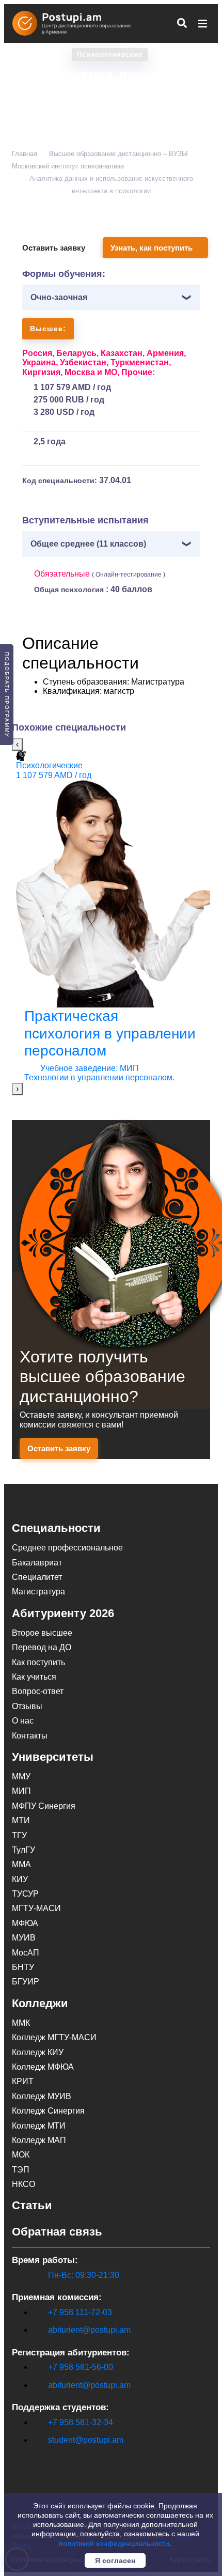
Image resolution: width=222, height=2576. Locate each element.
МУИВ (24, 1938)
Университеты (53, 1757)
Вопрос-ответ (38, 1691)
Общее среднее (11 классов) (88, 544)
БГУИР (26, 1982)
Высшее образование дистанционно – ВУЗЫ (118, 154)
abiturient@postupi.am (89, 2330)
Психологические (110, 55)
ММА (21, 1864)
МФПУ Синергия (44, 1806)
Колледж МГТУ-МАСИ (54, 2037)
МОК (21, 2155)
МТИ (21, 1820)
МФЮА (25, 1923)
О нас (23, 1721)
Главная (25, 154)
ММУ (21, 1776)
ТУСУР (25, 1894)
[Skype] (18, 2457)
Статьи (32, 2205)
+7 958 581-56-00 (81, 2367)
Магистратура (38, 1592)
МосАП (26, 1953)
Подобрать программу (7, 695)
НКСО (23, 2184)
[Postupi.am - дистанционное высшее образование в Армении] (76, 23)
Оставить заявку (54, 248)
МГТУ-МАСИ (36, 1908)
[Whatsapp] (39, 2457)
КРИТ (23, 2081)
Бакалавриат (37, 1563)
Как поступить (38, 1662)
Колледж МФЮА (43, 2067)
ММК (21, 2023)
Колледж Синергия (48, 2111)
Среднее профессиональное (67, 1548)
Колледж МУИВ (42, 2096)
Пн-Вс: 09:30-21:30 (84, 2275)
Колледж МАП (39, 2140)
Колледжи (40, 2003)
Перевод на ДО (42, 1647)
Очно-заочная (59, 297)
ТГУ (19, 1835)
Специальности (56, 1528)
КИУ (20, 1879)
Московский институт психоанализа (68, 166)
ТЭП (21, 2170)
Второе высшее (42, 1633)
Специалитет (37, 1577)
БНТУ (23, 1967)
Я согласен (115, 2561)
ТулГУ (23, 1850)
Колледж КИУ (38, 2052)
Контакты (30, 1736)
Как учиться (34, 1677)
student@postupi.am (86, 2440)
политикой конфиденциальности (114, 2543)
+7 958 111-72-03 (80, 2312)
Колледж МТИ (39, 2126)
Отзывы (27, 1706)
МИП (21, 1791)
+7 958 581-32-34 (81, 2422)
